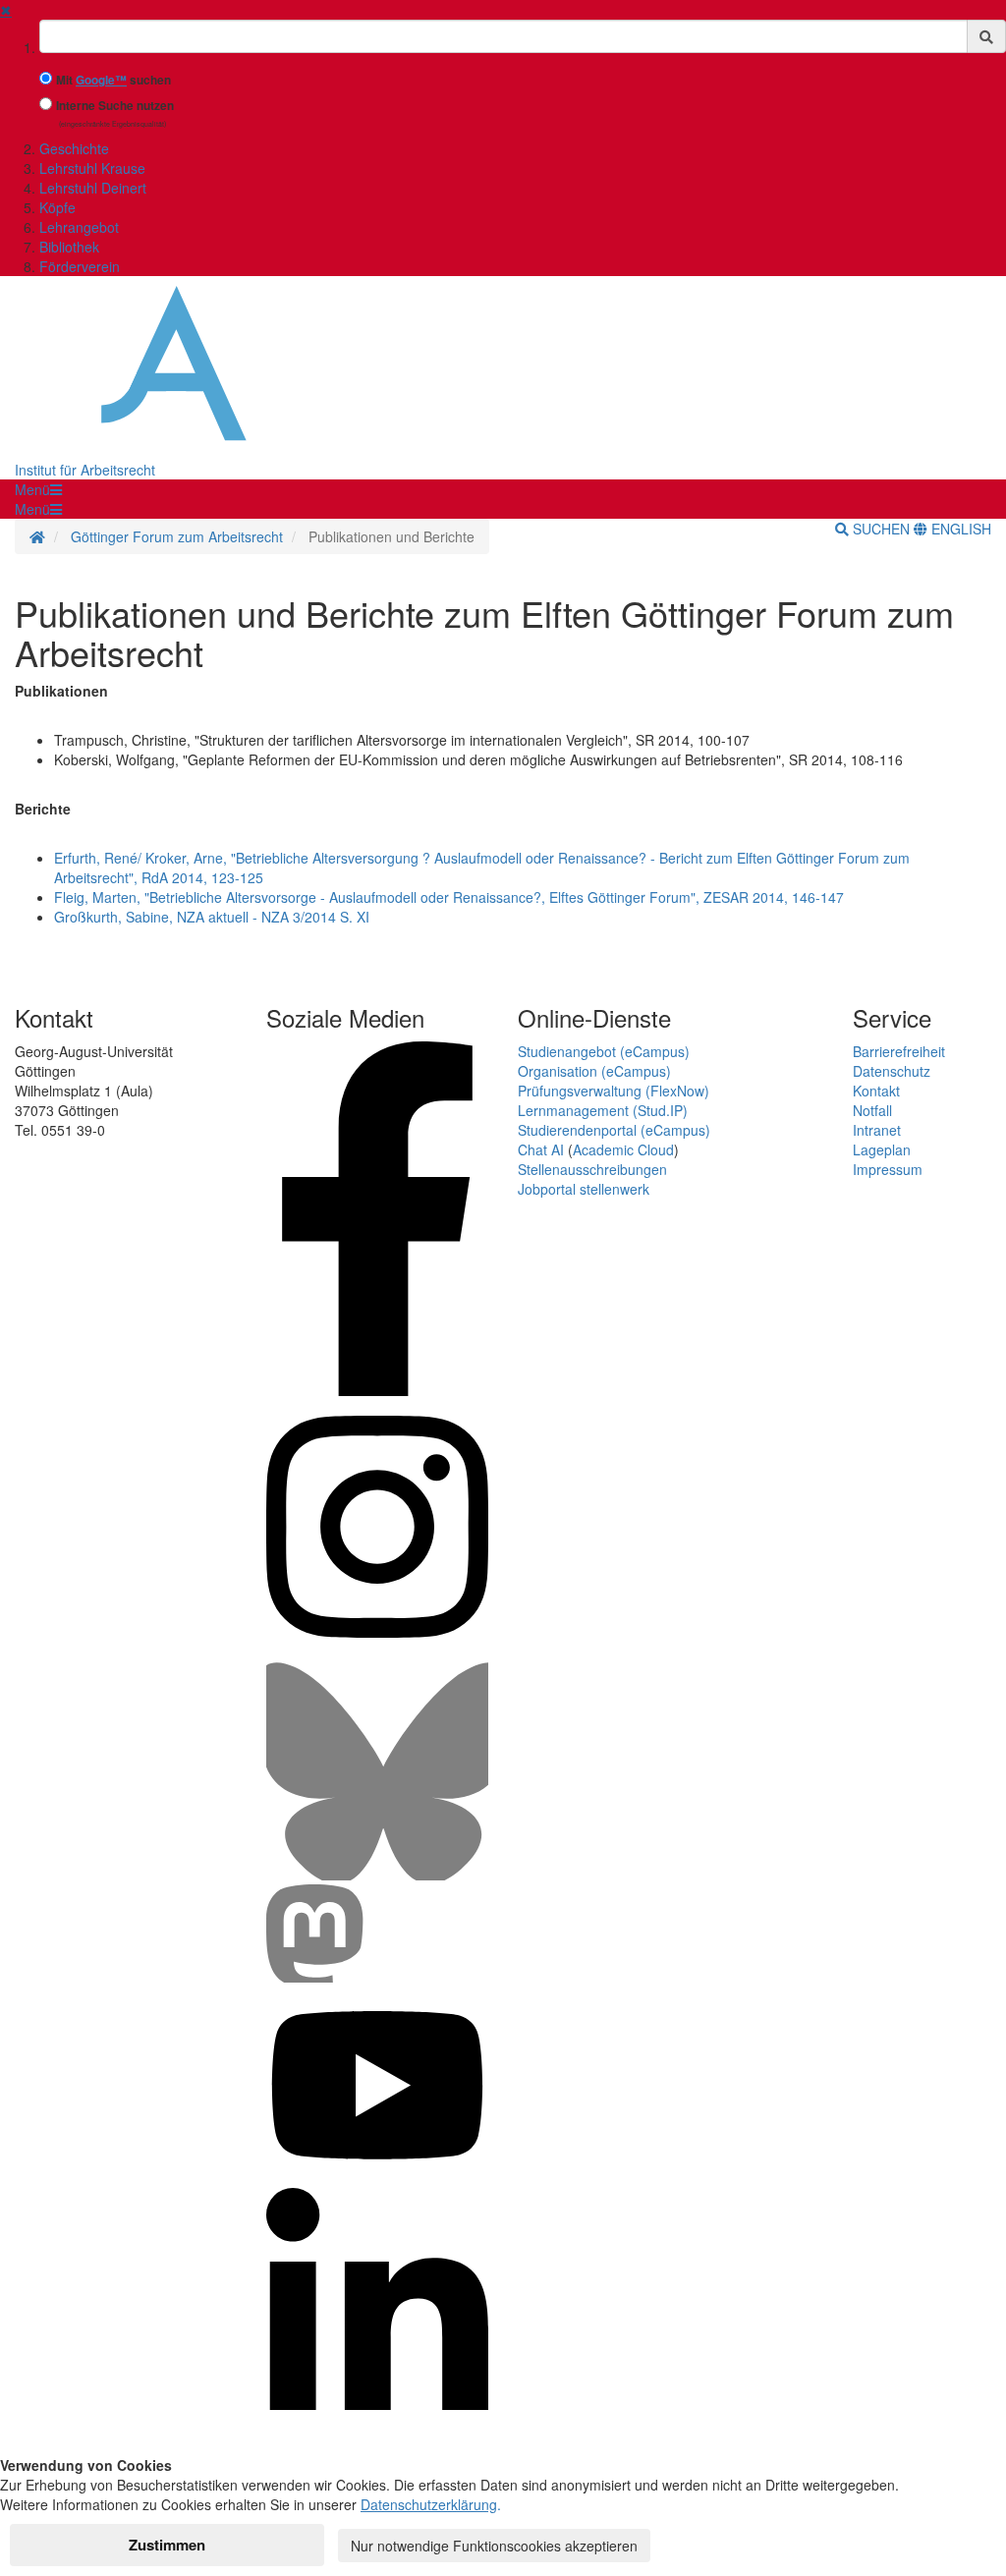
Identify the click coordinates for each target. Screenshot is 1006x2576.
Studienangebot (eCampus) (604, 1051)
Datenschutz (892, 1071)
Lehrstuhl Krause (92, 168)
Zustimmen (167, 2545)
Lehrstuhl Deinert (93, 188)
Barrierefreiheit (899, 1051)
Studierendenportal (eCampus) (614, 1130)
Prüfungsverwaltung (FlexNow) (614, 1091)
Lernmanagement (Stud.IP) (603, 1110)
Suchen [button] (881, 529)
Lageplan (882, 1149)
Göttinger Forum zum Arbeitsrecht (177, 536)
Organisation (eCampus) (594, 1071)
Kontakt (876, 1091)
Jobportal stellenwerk (584, 1189)
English (959, 529)
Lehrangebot (79, 227)
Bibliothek (69, 247)
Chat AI (541, 1149)
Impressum (888, 1169)
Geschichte (74, 148)
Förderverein (80, 266)
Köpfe (57, 207)
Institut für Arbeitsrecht (85, 470)
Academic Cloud (623, 1149)
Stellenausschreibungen (592, 1169)
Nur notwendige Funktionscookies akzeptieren (494, 2546)
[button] (38, 489)
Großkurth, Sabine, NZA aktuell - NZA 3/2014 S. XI (212, 917)
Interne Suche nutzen (115, 106)
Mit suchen (113, 80)
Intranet (877, 1130)
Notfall (872, 1110)
